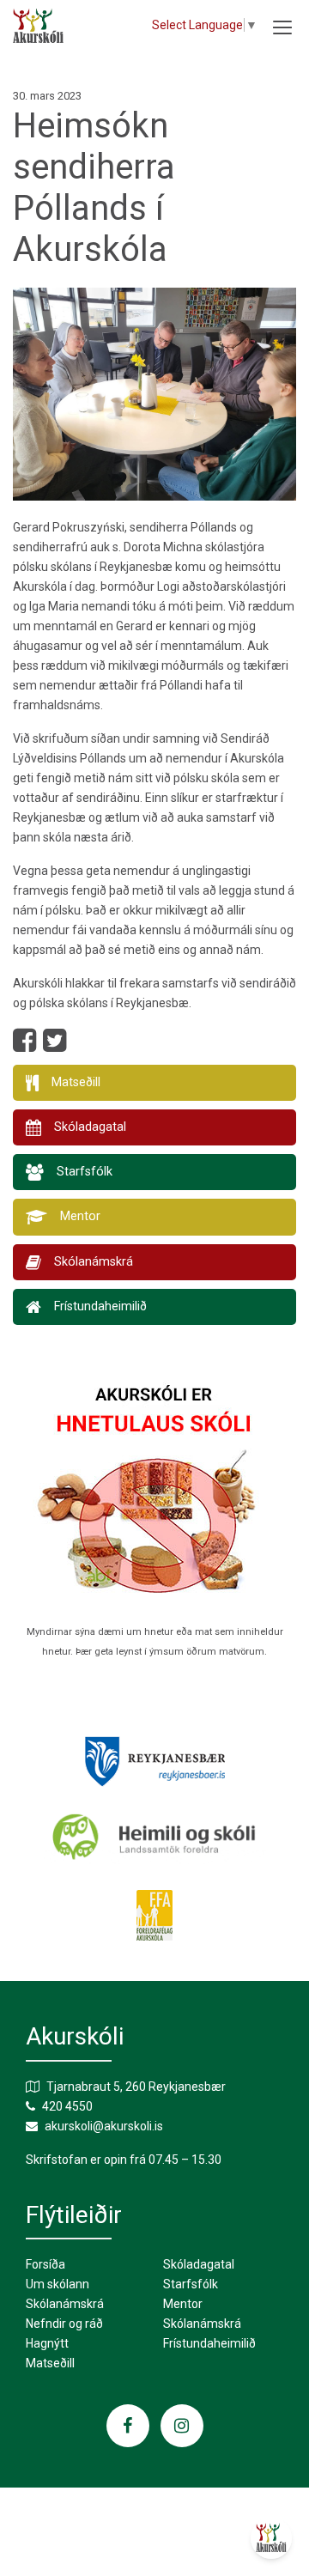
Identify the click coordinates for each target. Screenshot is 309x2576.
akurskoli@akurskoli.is (104, 2126)
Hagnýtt (47, 2343)
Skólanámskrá (65, 2304)
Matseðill (50, 2363)
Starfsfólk (191, 2284)
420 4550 (67, 2106)
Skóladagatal (199, 2264)
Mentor (183, 2304)
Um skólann (58, 2284)
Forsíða (45, 2264)
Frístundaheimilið (209, 2343)
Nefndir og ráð (64, 2324)
